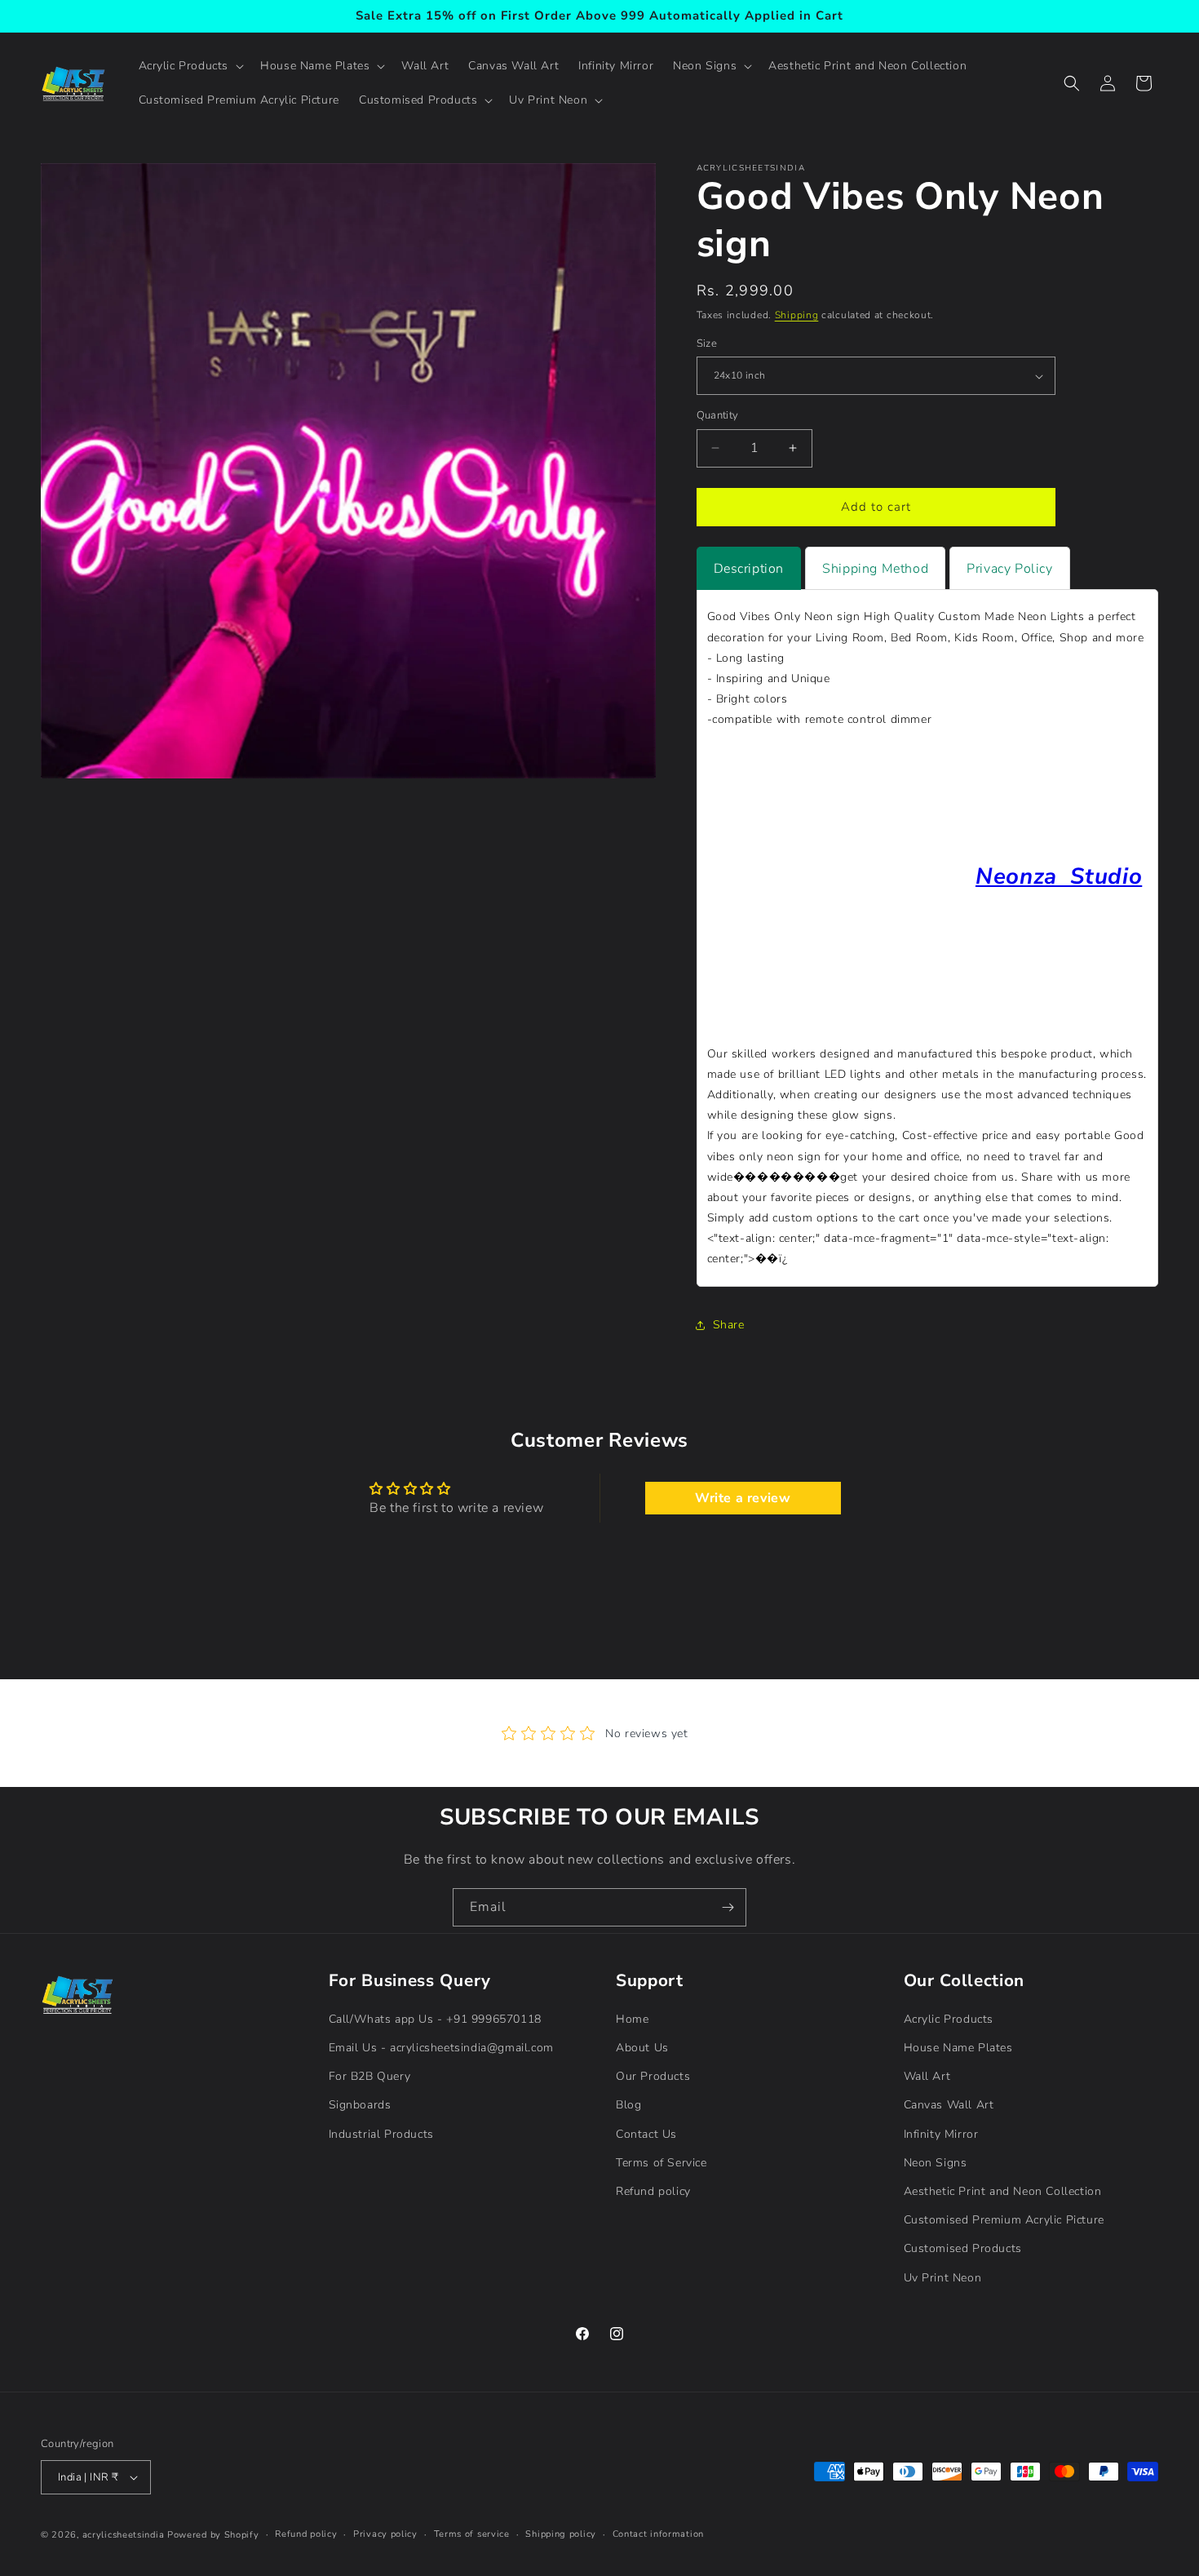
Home (632, 2019)
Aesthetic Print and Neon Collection (1003, 2191)
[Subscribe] (728, 1907)
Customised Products (963, 2248)
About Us (642, 2048)
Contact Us (646, 2134)
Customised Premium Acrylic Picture (1004, 2220)
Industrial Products (381, 2134)
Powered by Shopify (213, 2535)
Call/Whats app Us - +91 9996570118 (435, 2019)
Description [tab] (749, 569)
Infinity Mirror (941, 2134)
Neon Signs (936, 2163)
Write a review (743, 1498)
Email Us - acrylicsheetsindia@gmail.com (441, 2048)
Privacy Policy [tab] (1009, 569)
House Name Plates (958, 2048)
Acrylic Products (949, 2019)
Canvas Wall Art (949, 2106)
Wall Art (927, 2076)
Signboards (360, 2106)
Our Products (653, 2076)
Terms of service (472, 2534)
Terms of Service (661, 2163)
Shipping (797, 315)
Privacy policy (385, 2534)
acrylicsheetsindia (124, 2535)
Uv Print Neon (943, 2278)
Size (707, 344)
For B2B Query (370, 2076)
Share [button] (729, 1325)
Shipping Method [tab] (875, 569)
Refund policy (653, 2191)
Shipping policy (561, 2534)
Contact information (658, 2534)
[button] (190, 66)
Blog (628, 2106)
